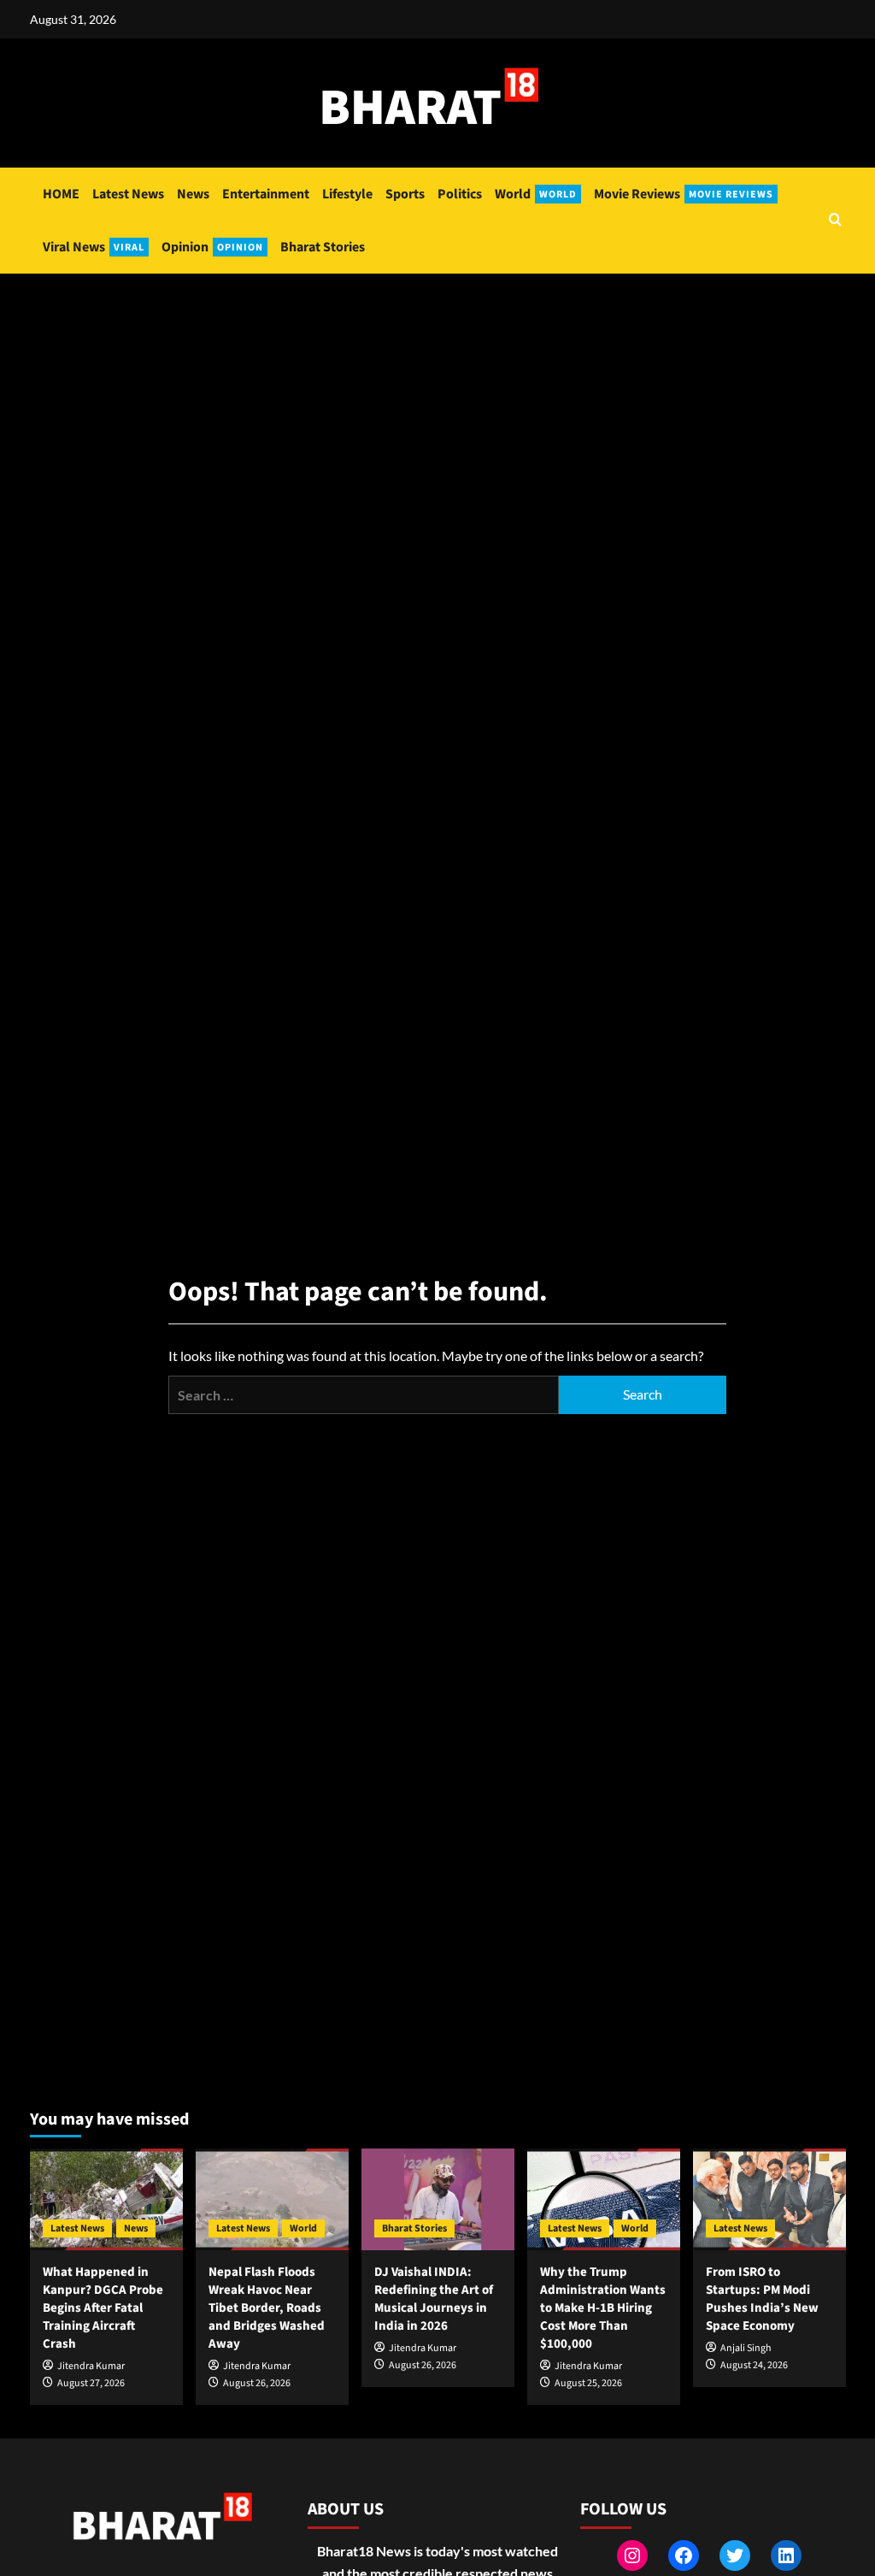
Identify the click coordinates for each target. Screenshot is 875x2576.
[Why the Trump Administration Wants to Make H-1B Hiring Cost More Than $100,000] (604, 2199)
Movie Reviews (684, 194)
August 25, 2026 (588, 2383)
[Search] (835, 221)
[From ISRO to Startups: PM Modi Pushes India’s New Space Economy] (769, 2199)
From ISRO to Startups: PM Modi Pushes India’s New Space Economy (762, 2299)
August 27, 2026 (91, 2383)
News (193, 194)
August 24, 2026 (754, 2365)
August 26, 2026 (257, 2383)
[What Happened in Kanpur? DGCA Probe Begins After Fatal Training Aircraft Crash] (106, 2199)
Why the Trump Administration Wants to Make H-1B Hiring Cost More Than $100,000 (603, 2308)
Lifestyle (347, 194)
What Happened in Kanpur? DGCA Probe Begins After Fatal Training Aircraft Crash (103, 2308)
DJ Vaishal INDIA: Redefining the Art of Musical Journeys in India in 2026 (434, 2299)
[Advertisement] (437, 402)
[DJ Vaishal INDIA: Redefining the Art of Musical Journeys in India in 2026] (438, 2199)
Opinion (212, 247)
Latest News (128, 194)
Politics (460, 194)
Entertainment (266, 194)
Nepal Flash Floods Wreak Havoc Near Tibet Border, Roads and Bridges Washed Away (267, 2308)
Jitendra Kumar (91, 2366)
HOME (61, 194)
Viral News (94, 247)
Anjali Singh (746, 2348)
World (536, 194)
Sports (405, 194)
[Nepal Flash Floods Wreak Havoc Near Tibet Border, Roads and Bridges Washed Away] (272, 2199)
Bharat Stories (323, 247)
